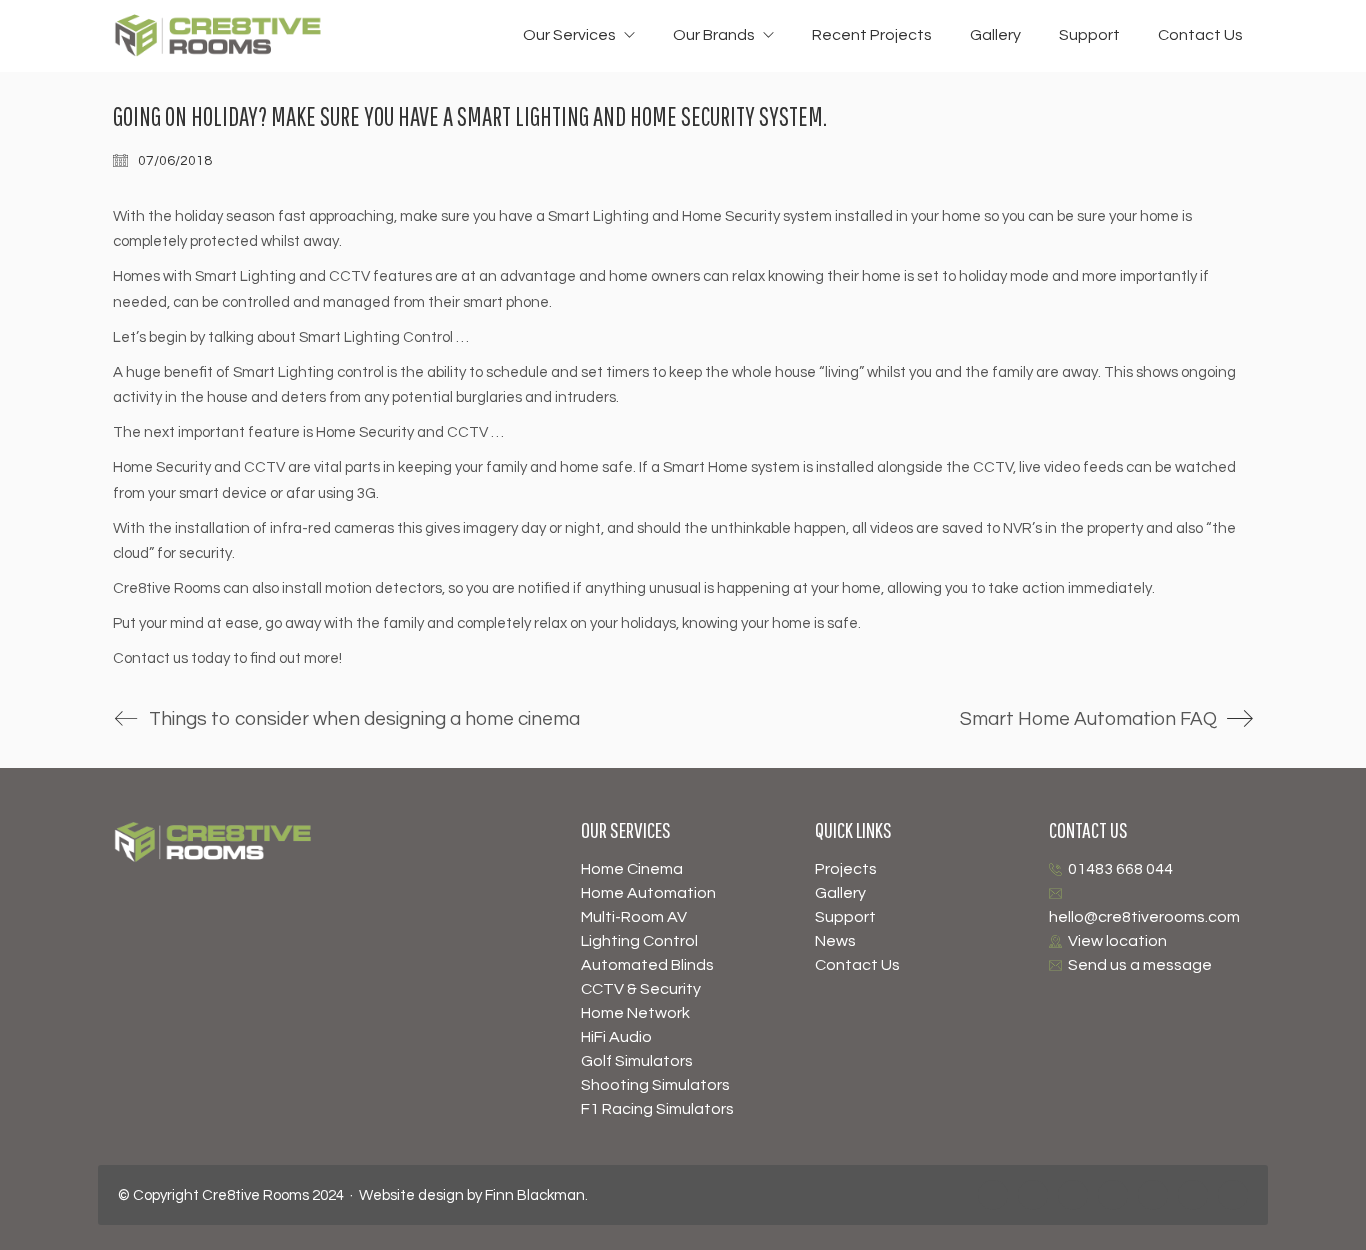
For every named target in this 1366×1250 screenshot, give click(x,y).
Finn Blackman (535, 1195)
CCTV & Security (641, 989)
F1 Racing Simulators (657, 1109)
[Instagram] (1033, 1195)
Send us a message (1140, 965)
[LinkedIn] (1193, 1195)
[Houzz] (1153, 1195)
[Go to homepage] (218, 36)
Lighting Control (639, 941)
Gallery (840, 893)
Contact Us (857, 965)
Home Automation (648, 893)
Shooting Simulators (655, 1085)
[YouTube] (1073, 1195)
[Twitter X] (1233, 1195)
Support (845, 917)
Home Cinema (632, 869)
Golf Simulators (637, 1061)
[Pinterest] (1113, 1195)
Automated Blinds (647, 965)
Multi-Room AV (634, 917)
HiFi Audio (616, 1037)
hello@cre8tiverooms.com (1144, 917)
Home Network (635, 1013)
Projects (846, 869)
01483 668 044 (1120, 869)
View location (1117, 941)
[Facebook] (993, 1195)
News (835, 941)
